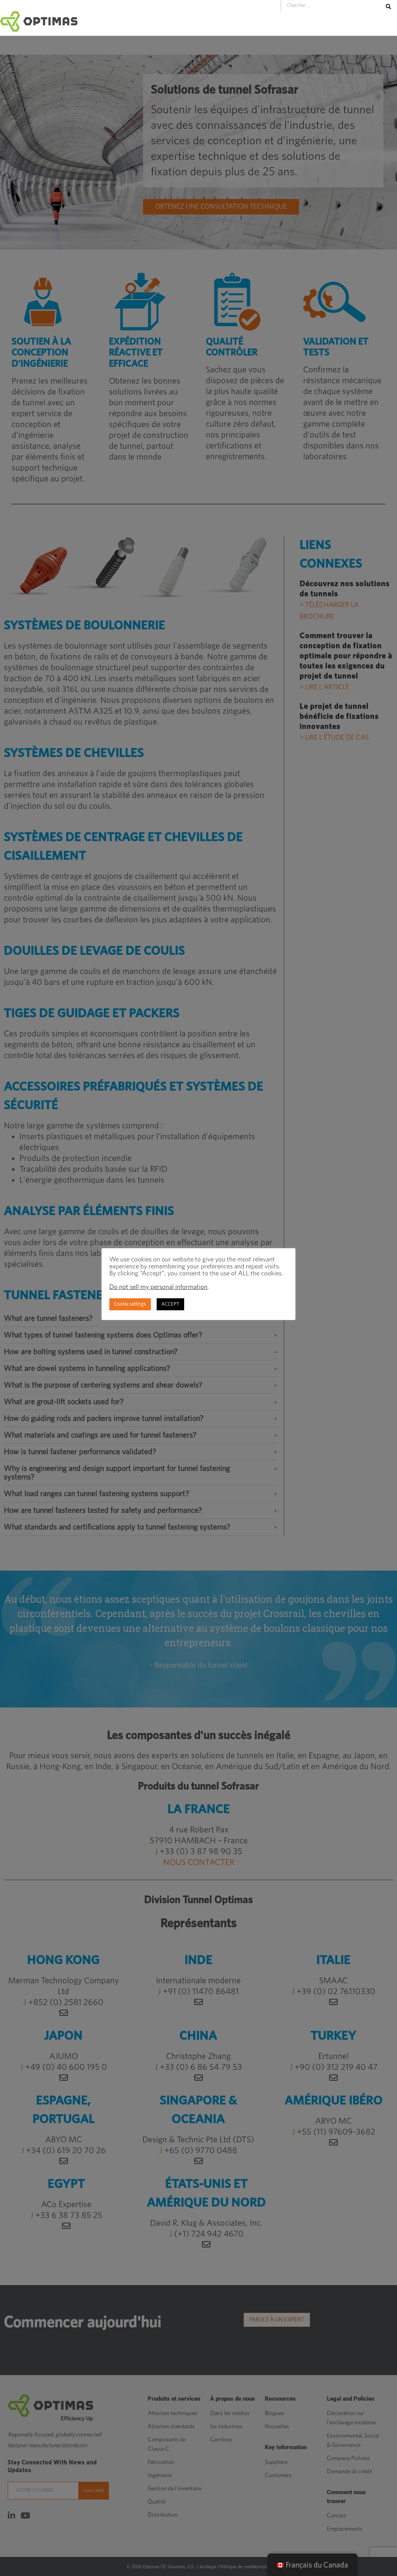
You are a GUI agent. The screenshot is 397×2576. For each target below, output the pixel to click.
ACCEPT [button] (170, 1304)
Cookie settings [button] (130, 1304)
